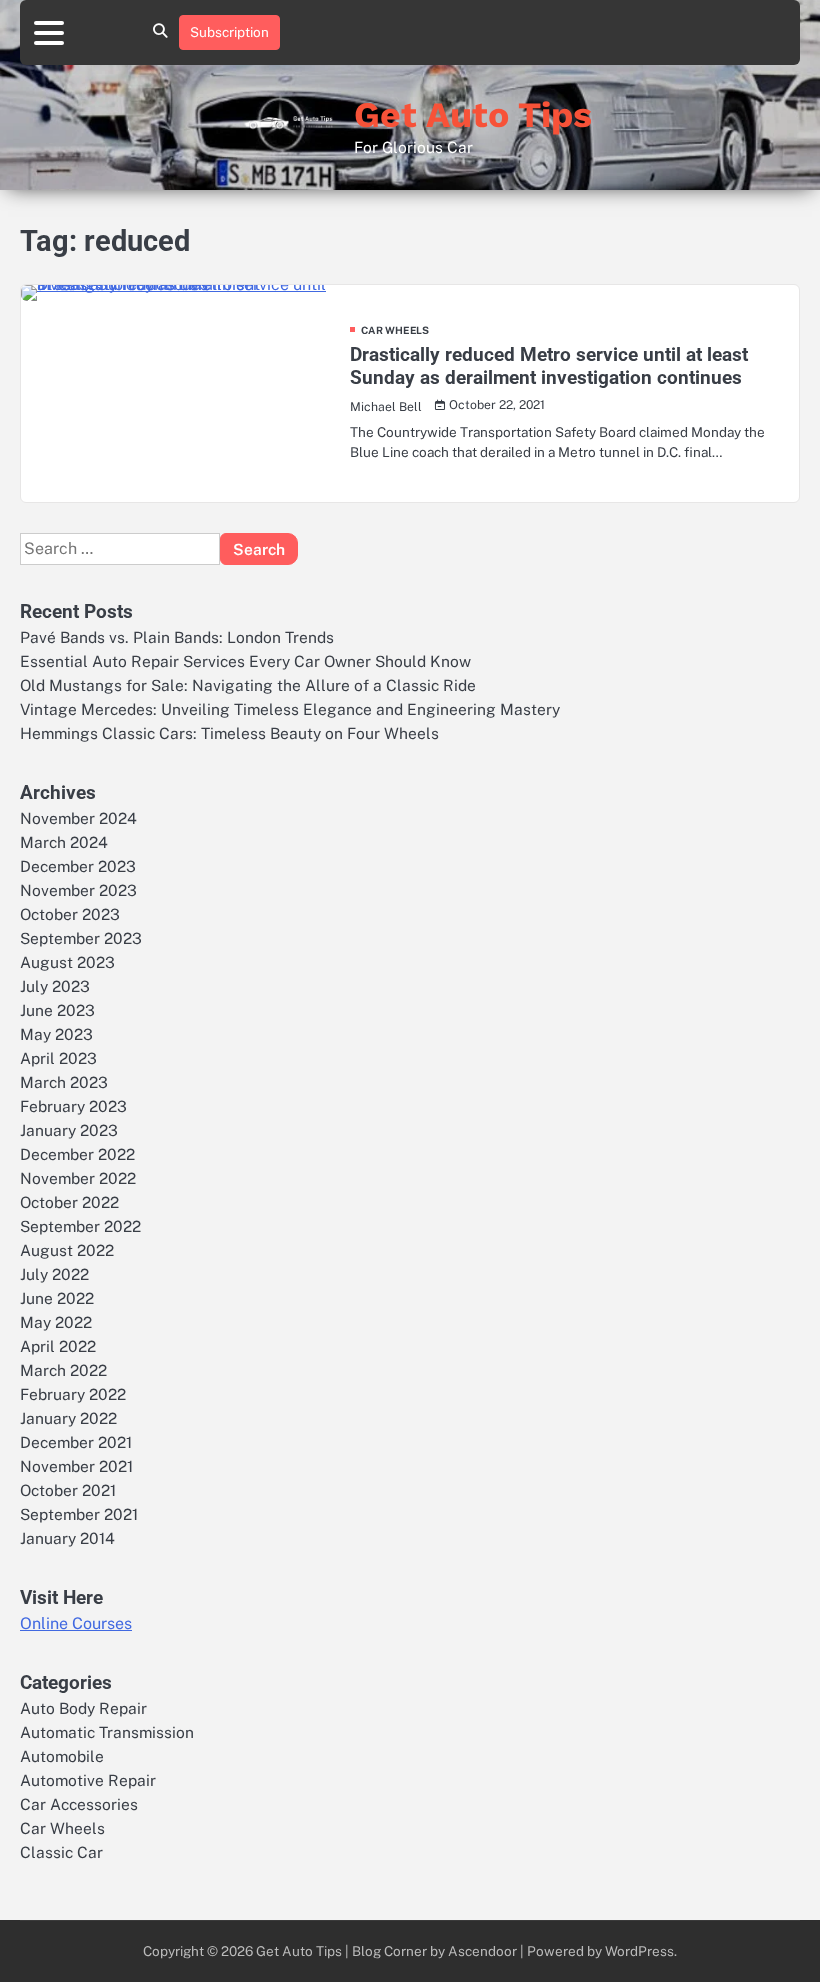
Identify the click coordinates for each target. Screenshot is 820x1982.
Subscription (229, 32)
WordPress (639, 1951)
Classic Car (61, 1852)
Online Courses (76, 1623)
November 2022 (78, 1178)
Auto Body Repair (83, 1708)
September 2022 (80, 1226)
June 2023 (57, 1010)
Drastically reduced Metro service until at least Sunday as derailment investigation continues (549, 366)
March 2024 (64, 842)
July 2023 (55, 986)
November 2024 (78, 818)
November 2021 (76, 1466)
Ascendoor (482, 1951)
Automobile (62, 1756)
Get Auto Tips (473, 115)
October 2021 (68, 1490)
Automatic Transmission (107, 1732)
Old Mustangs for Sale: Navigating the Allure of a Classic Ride (248, 685)
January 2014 (67, 1538)
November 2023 (78, 890)
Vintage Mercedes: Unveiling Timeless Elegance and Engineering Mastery (290, 709)
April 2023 (58, 1058)
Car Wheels (395, 330)
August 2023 (67, 962)
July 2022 (54, 1274)
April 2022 (58, 1346)
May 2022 (56, 1322)
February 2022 (73, 1394)
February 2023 (73, 1106)
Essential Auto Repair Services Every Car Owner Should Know (245, 661)
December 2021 (76, 1442)
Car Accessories (79, 1804)
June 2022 (57, 1298)
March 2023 (64, 1082)
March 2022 (63, 1370)
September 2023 (81, 938)
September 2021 (79, 1514)
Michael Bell (386, 406)
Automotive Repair (88, 1780)
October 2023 (70, 914)
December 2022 (77, 1154)
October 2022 (69, 1202)
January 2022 (68, 1418)
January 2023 (69, 1130)
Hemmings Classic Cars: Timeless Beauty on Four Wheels (229, 733)
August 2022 (67, 1250)
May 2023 (56, 1034)
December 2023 (78, 866)
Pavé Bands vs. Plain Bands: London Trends (177, 637)
